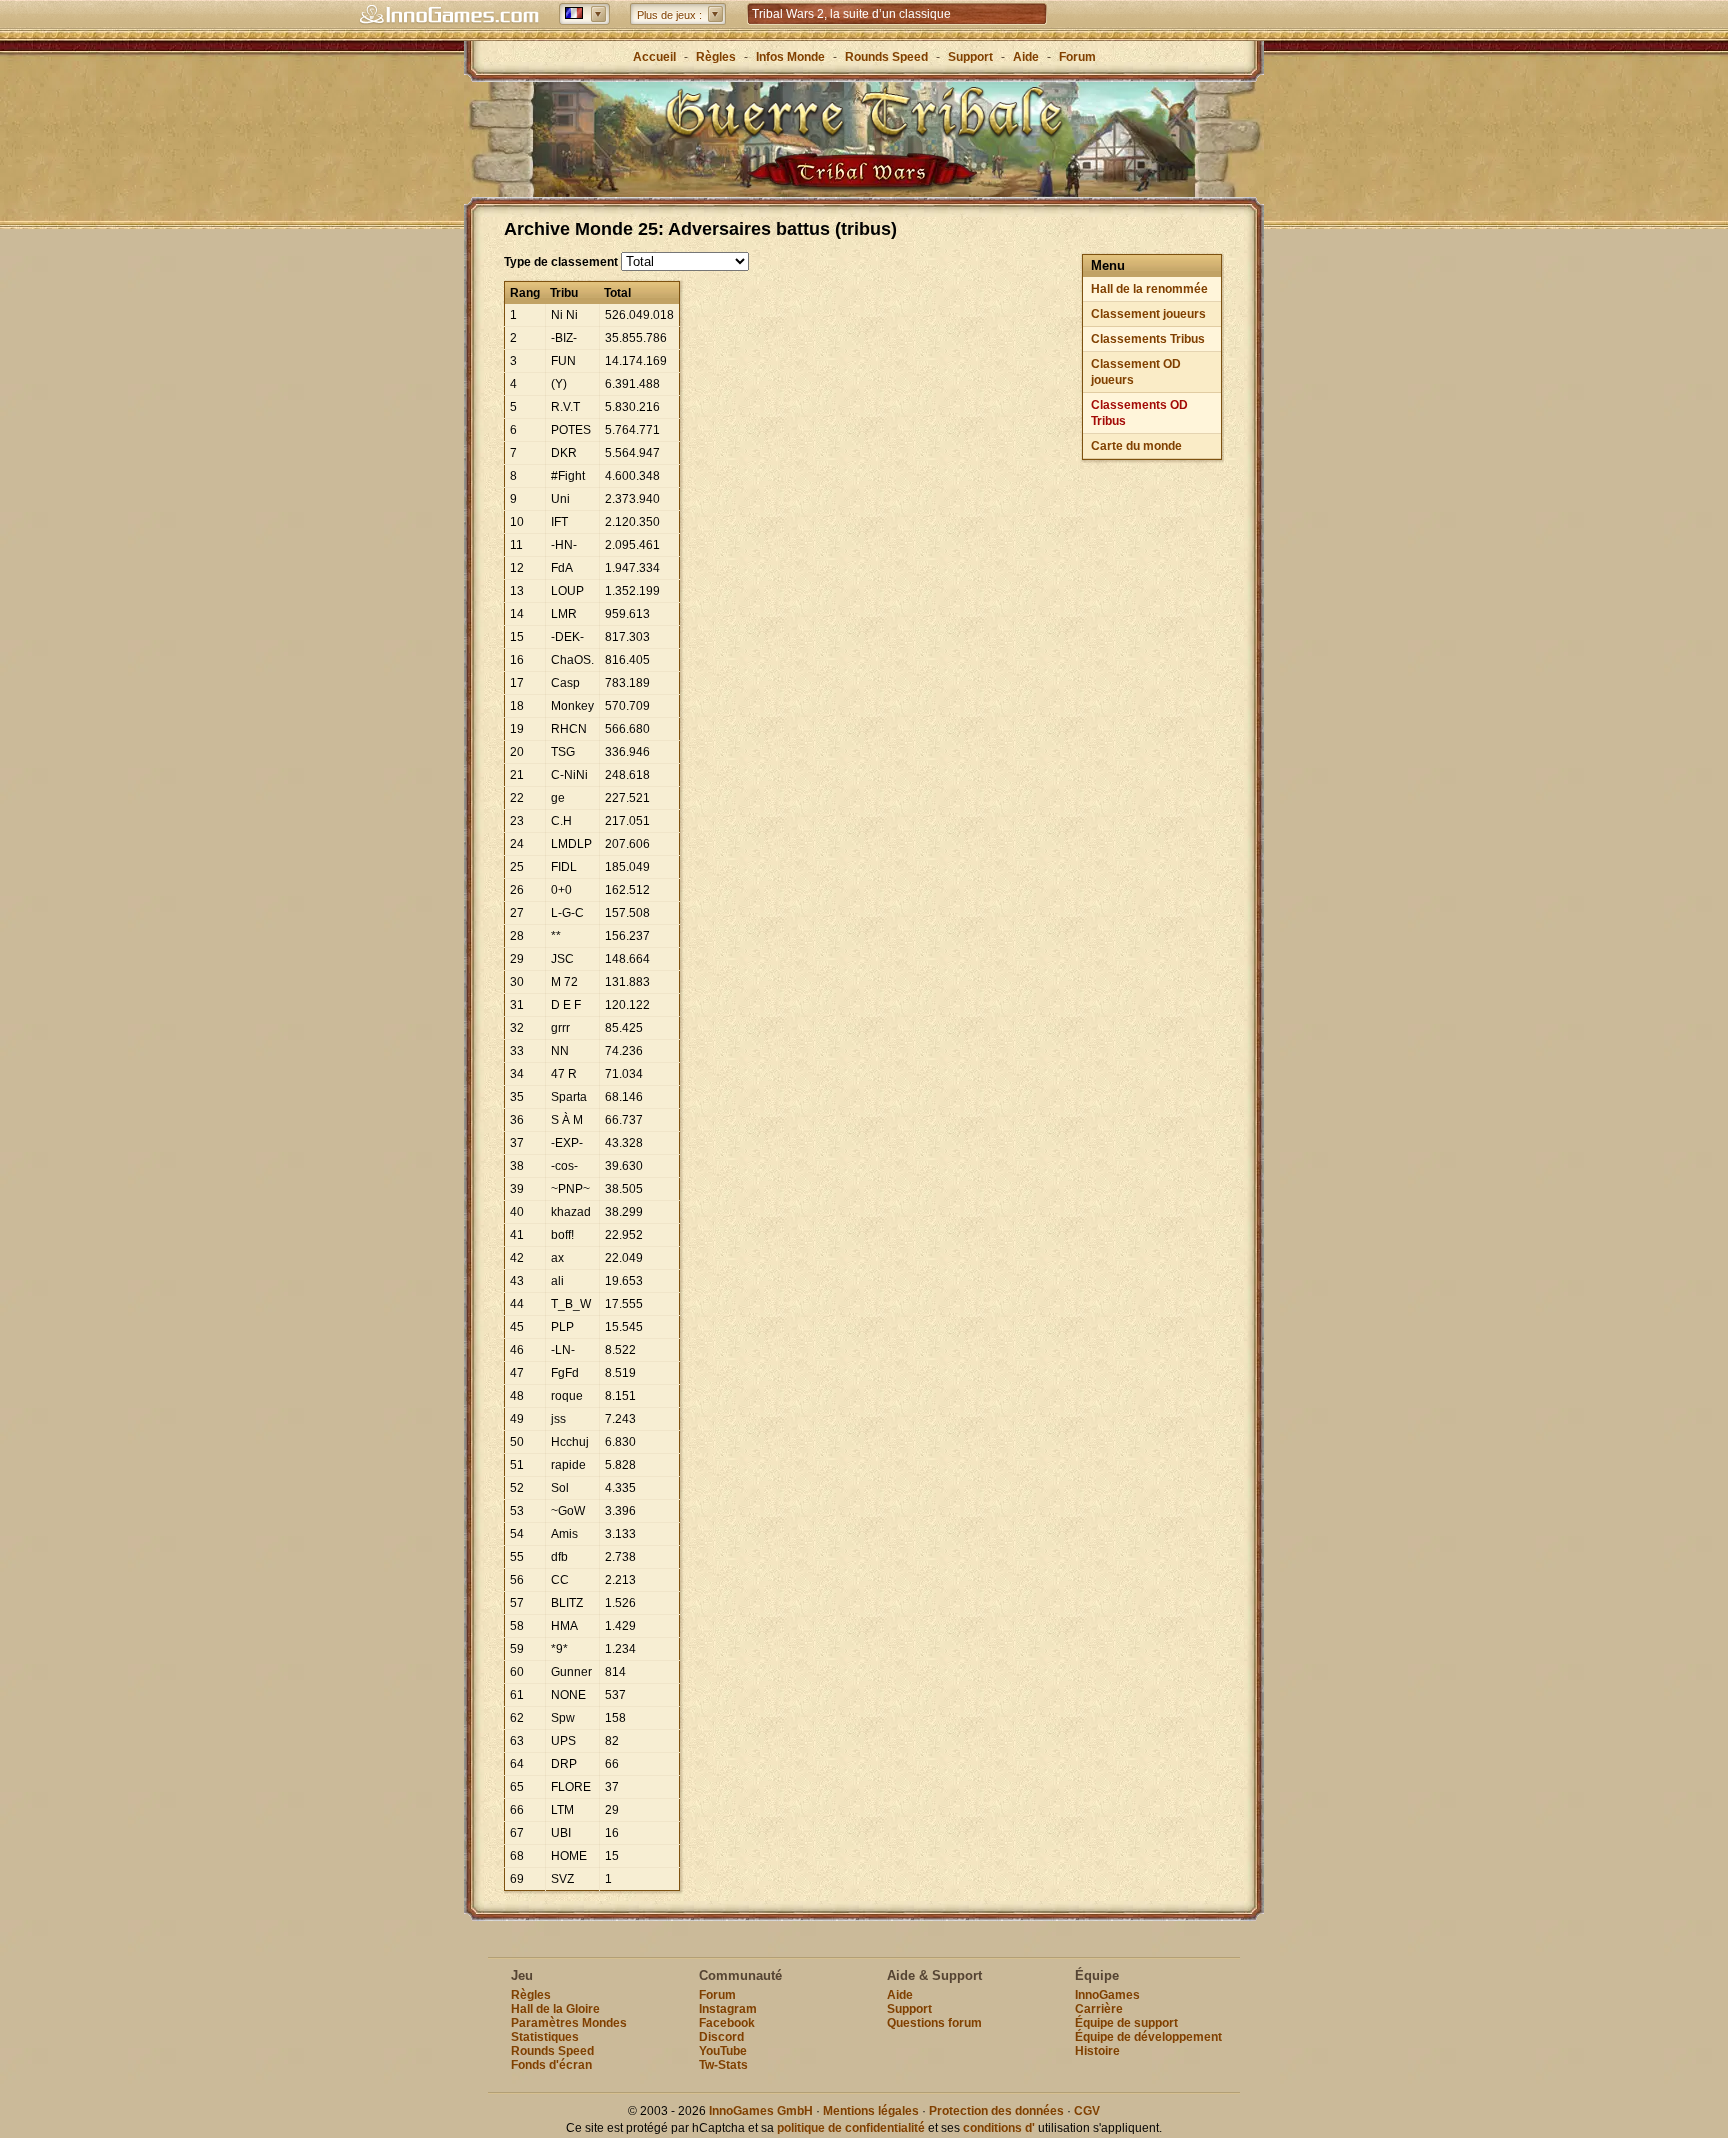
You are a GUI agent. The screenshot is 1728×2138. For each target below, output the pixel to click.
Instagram (728, 2009)
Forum (1077, 57)
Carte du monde (1136, 446)
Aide (1026, 57)
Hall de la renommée (1149, 289)
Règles (716, 57)
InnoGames (1107, 1995)
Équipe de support (1126, 2023)
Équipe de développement (1148, 2037)
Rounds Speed (886, 57)
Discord (721, 2037)
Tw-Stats (723, 2065)
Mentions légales (871, 2111)
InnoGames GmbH (761, 2111)
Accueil (654, 57)
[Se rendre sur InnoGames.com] (449, 15)
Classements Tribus (1148, 339)
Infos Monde (790, 57)
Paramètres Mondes (569, 2023)
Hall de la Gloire (555, 2009)
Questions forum (934, 2023)
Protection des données (996, 2111)
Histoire (1097, 2051)
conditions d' (999, 2128)
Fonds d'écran (551, 2065)
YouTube (723, 2051)
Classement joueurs (1148, 314)
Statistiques (545, 2037)
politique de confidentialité (851, 2128)
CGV (1087, 2111)
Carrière (1099, 2009)
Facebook (727, 2023)
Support (970, 57)
